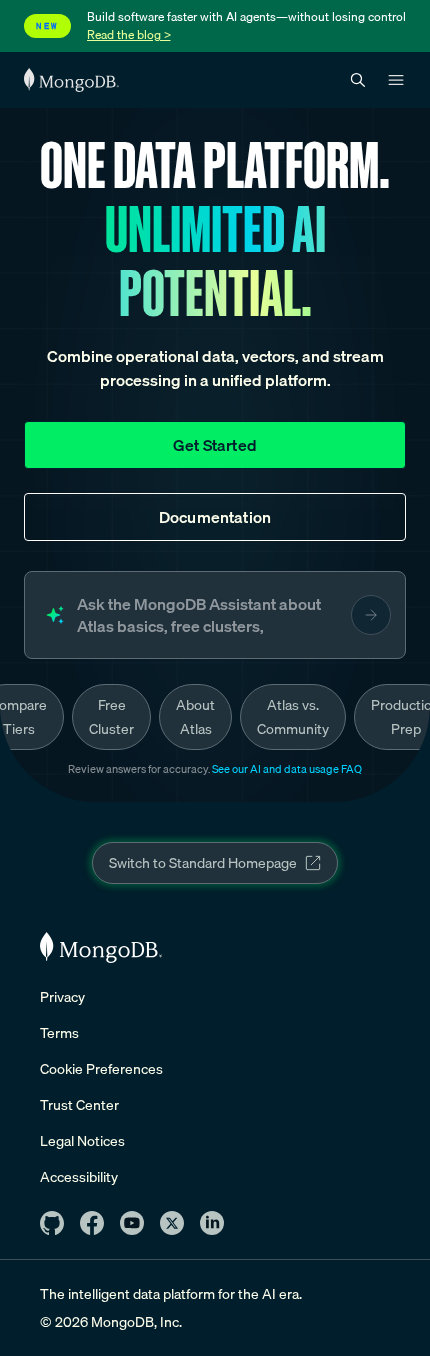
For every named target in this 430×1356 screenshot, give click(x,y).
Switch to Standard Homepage (203, 863)
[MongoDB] (101, 947)
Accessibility (79, 1177)
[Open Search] (358, 80)
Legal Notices (82, 1141)
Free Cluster (111, 717)
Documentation (215, 517)
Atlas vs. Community (293, 717)
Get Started (215, 445)
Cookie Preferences (101, 1069)
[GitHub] (52, 1223)
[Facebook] (92, 1223)
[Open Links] (396, 80)
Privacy (62, 997)
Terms (59, 1033)
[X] (172, 1223)
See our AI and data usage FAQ (287, 769)
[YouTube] (132, 1223)
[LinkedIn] (212, 1223)
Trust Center (79, 1105)
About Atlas (195, 717)
